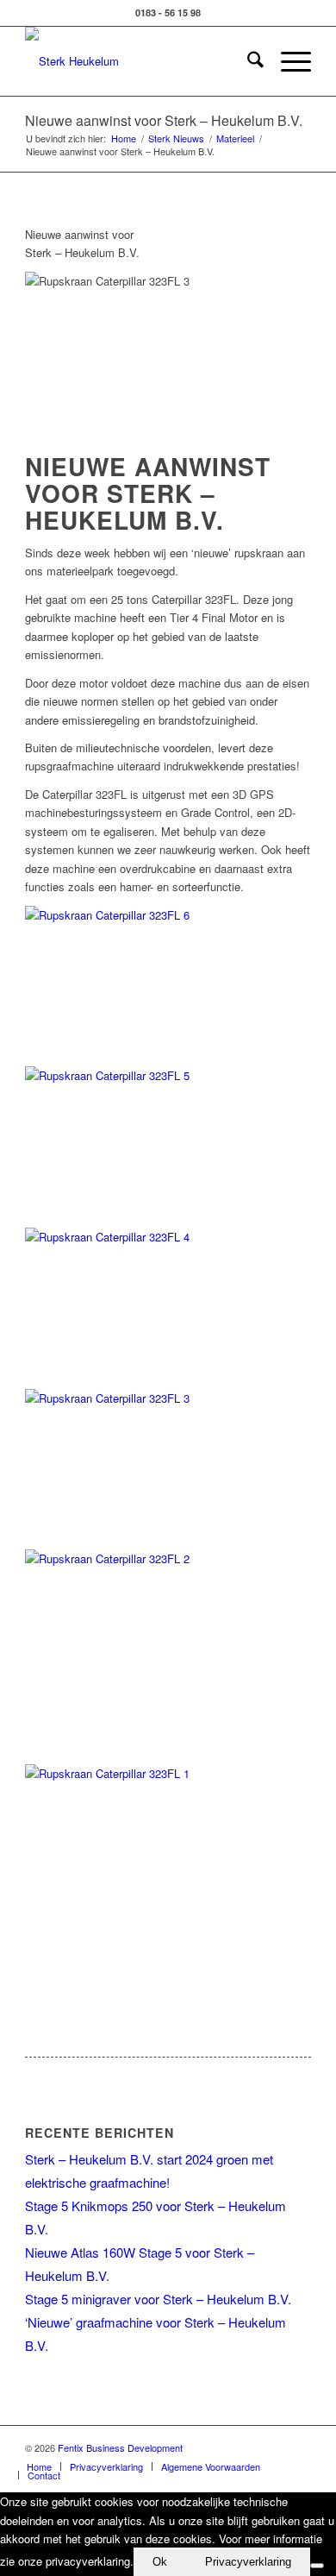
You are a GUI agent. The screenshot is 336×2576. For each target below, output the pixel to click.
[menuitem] (247, 61)
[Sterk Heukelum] (139, 61)
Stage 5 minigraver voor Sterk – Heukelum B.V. (158, 2299)
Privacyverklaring (248, 2562)
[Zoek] (247, 61)
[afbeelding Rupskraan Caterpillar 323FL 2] (168, 1657)
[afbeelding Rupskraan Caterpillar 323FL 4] (168, 1308)
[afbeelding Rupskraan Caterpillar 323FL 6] (168, 986)
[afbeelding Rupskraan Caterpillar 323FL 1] (168, 1872)
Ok (160, 2562)
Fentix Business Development (120, 2447)
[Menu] (287, 61)
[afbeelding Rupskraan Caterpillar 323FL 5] (168, 1147)
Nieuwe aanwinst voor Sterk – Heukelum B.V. (164, 120)
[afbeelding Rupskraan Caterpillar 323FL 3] (168, 1470)
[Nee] (317, 2566)
